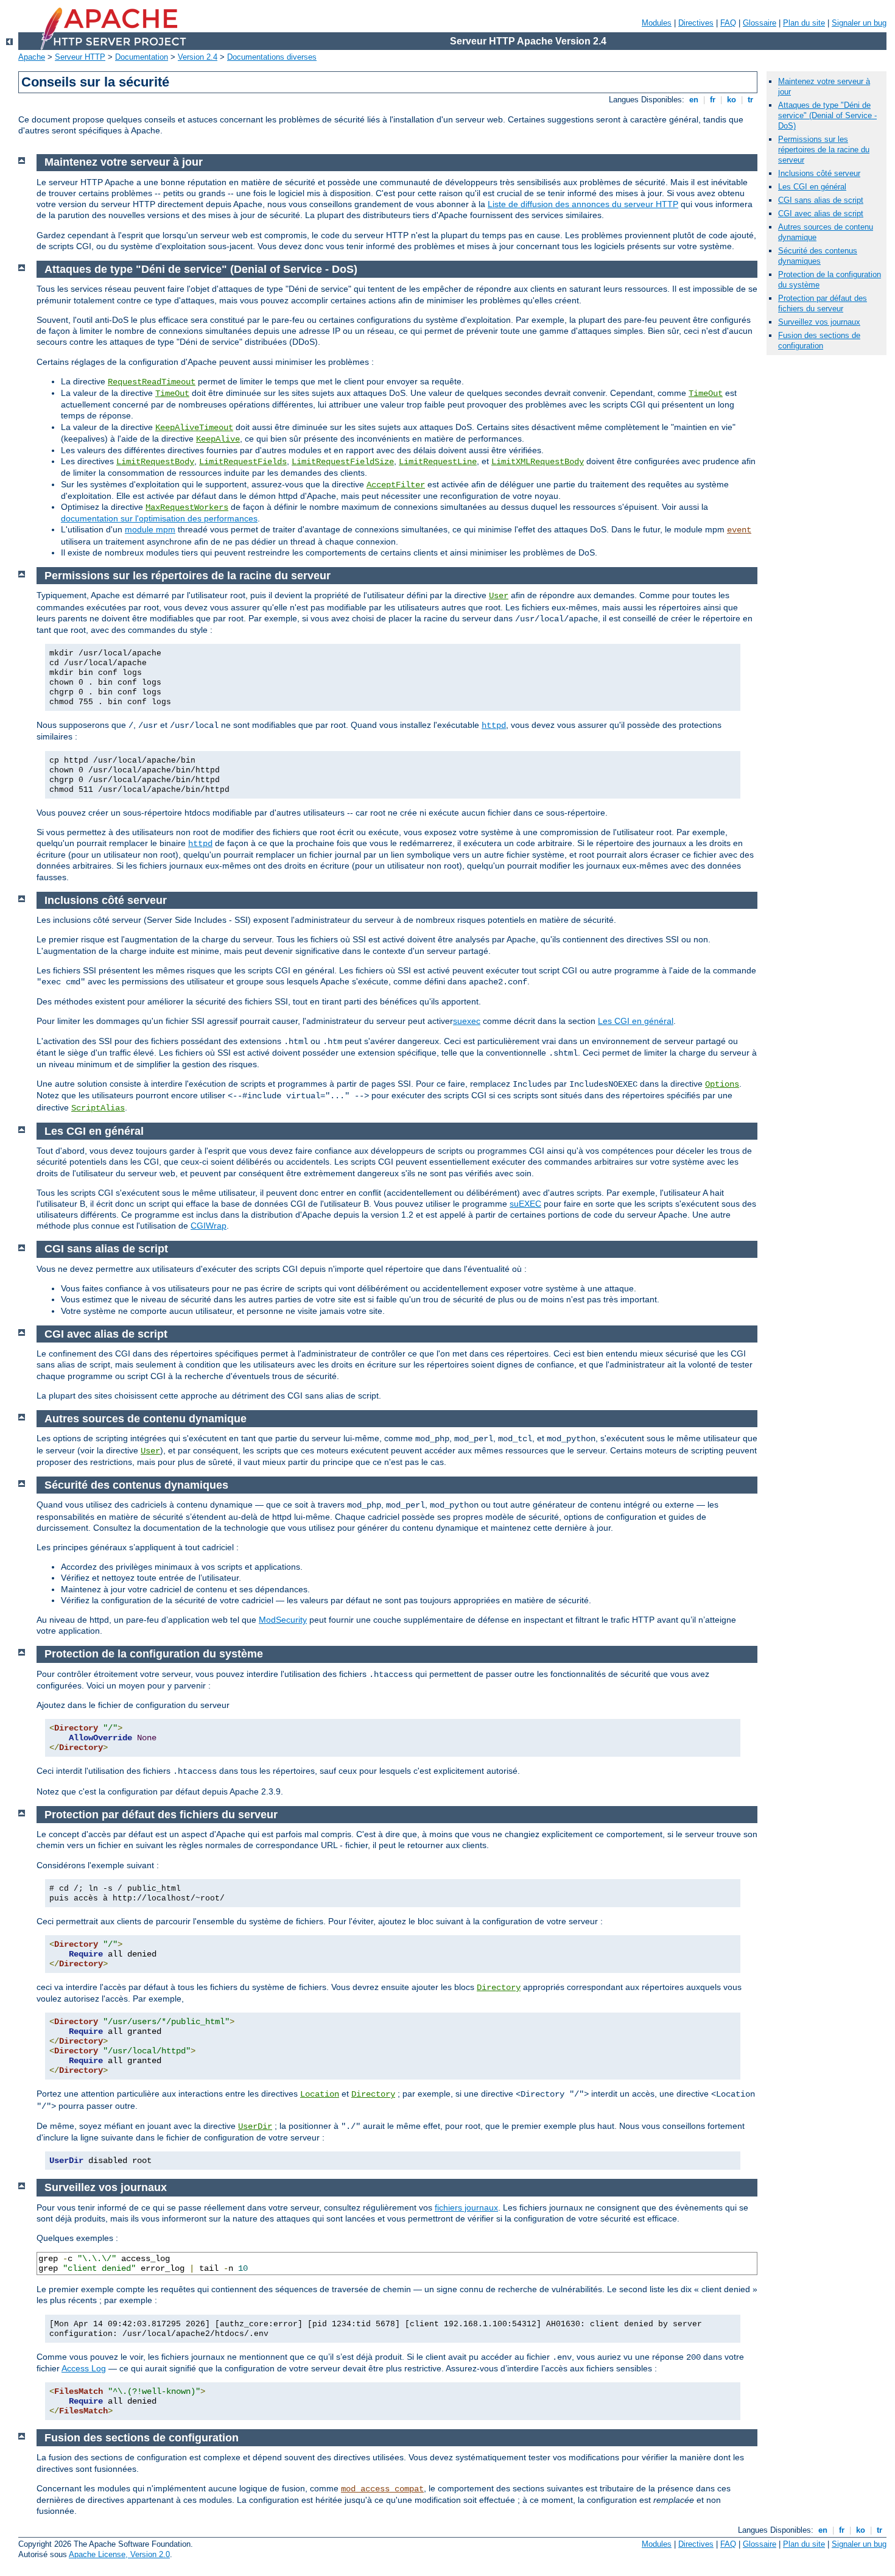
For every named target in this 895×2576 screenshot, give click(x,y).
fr (713, 100)
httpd (494, 725)
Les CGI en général (636, 1021)
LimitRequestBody (155, 462)
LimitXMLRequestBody (538, 462)
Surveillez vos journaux (819, 322)
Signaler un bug (859, 23)
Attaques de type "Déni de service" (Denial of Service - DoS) (827, 115)
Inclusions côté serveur (819, 173)
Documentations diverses (272, 57)
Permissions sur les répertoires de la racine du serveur (824, 150)
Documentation (142, 57)
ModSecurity (283, 1620)
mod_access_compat (382, 2489)
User (499, 596)
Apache (32, 57)
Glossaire (760, 23)
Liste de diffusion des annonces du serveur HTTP (583, 204)
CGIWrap (209, 1226)
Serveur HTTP (80, 57)
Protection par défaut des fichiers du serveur (823, 303)
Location (320, 2094)
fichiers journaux (466, 2207)
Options (722, 1084)
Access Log (84, 2368)
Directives (696, 23)
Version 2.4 (198, 57)
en (694, 100)
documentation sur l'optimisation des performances (159, 518)
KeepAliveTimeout (194, 428)
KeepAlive (218, 439)
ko (732, 100)
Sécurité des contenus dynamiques (818, 256)
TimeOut (172, 393)
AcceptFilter (396, 485)
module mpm (150, 529)
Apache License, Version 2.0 (119, 2554)
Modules (657, 23)
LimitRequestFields (243, 462)
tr (750, 100)
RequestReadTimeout (152, 382)
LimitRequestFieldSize (343, 462)
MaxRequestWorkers (187, 507)
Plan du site (804, 23)
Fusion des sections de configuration (819, 341)
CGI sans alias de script (821, 200)
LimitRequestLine (438, 462)
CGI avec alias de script (821, 213)
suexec (467, 1021)
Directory (499, 1988)
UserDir (255, 2126)
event (739, 530)
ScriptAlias (98, 1108)
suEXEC (525, 1204)
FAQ (728, 23)
